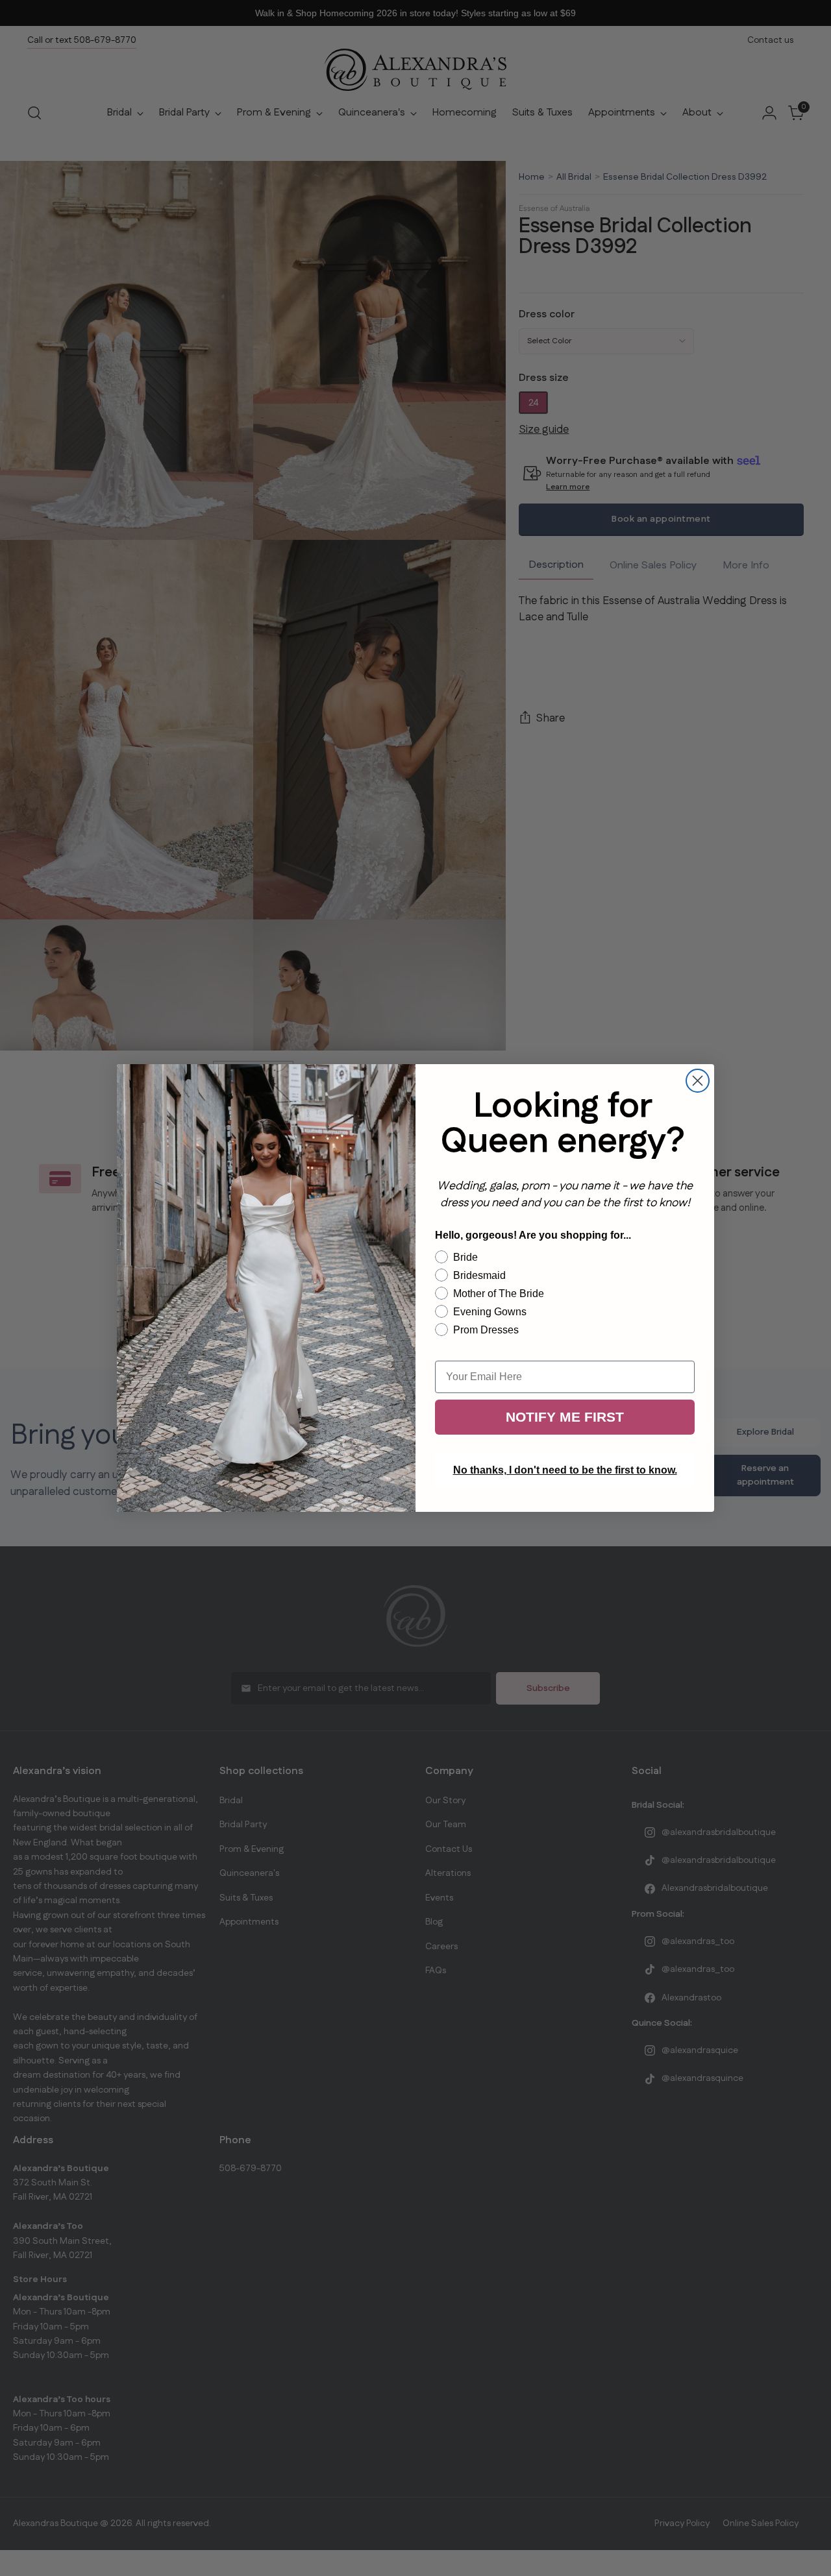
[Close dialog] (698, 1081)
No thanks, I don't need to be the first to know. (565, 1470)
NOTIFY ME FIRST (565, 1417)
